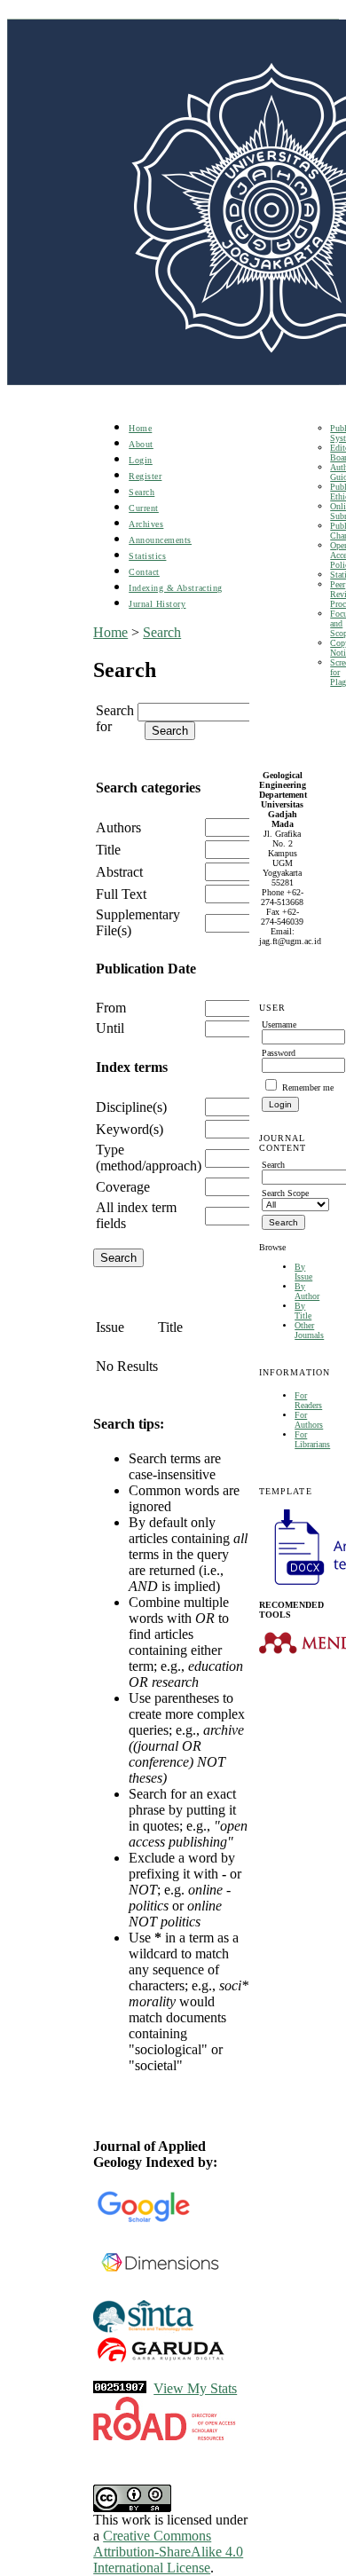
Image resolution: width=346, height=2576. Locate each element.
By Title (303, 1311)
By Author (307, 1291)
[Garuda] (160, 2362)
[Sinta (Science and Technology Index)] (143, 2331)
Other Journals (309, 1330)
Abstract (119, 872)
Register (145, 476)
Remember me (308, 1087)
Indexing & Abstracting (175, 588)
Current (144, 508)
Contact (144, 572)
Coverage (123, 1187)
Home (140, 428)
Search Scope (285, 1193)
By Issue (303, 1272)
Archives (146, 524)
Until (110, 1028)
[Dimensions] (160, 2295)
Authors (118, 827)
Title (108, 850)
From (111, 1008)
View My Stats (195, 2388)
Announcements (160, 540)
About (141, 444)
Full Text (121, 894)
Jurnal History (157, 604)
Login (141, 460)
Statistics (147, 556)
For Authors (309, 1420)
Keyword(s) (130, 1129)
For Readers (308, 1400)
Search (142, 492)
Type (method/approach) (149, 1158)
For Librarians (312, 1439)
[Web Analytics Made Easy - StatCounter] (120, 2388)
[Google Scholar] (143, 2219)
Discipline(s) (131, 1107)
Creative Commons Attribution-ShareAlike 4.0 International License (168, 2552)
